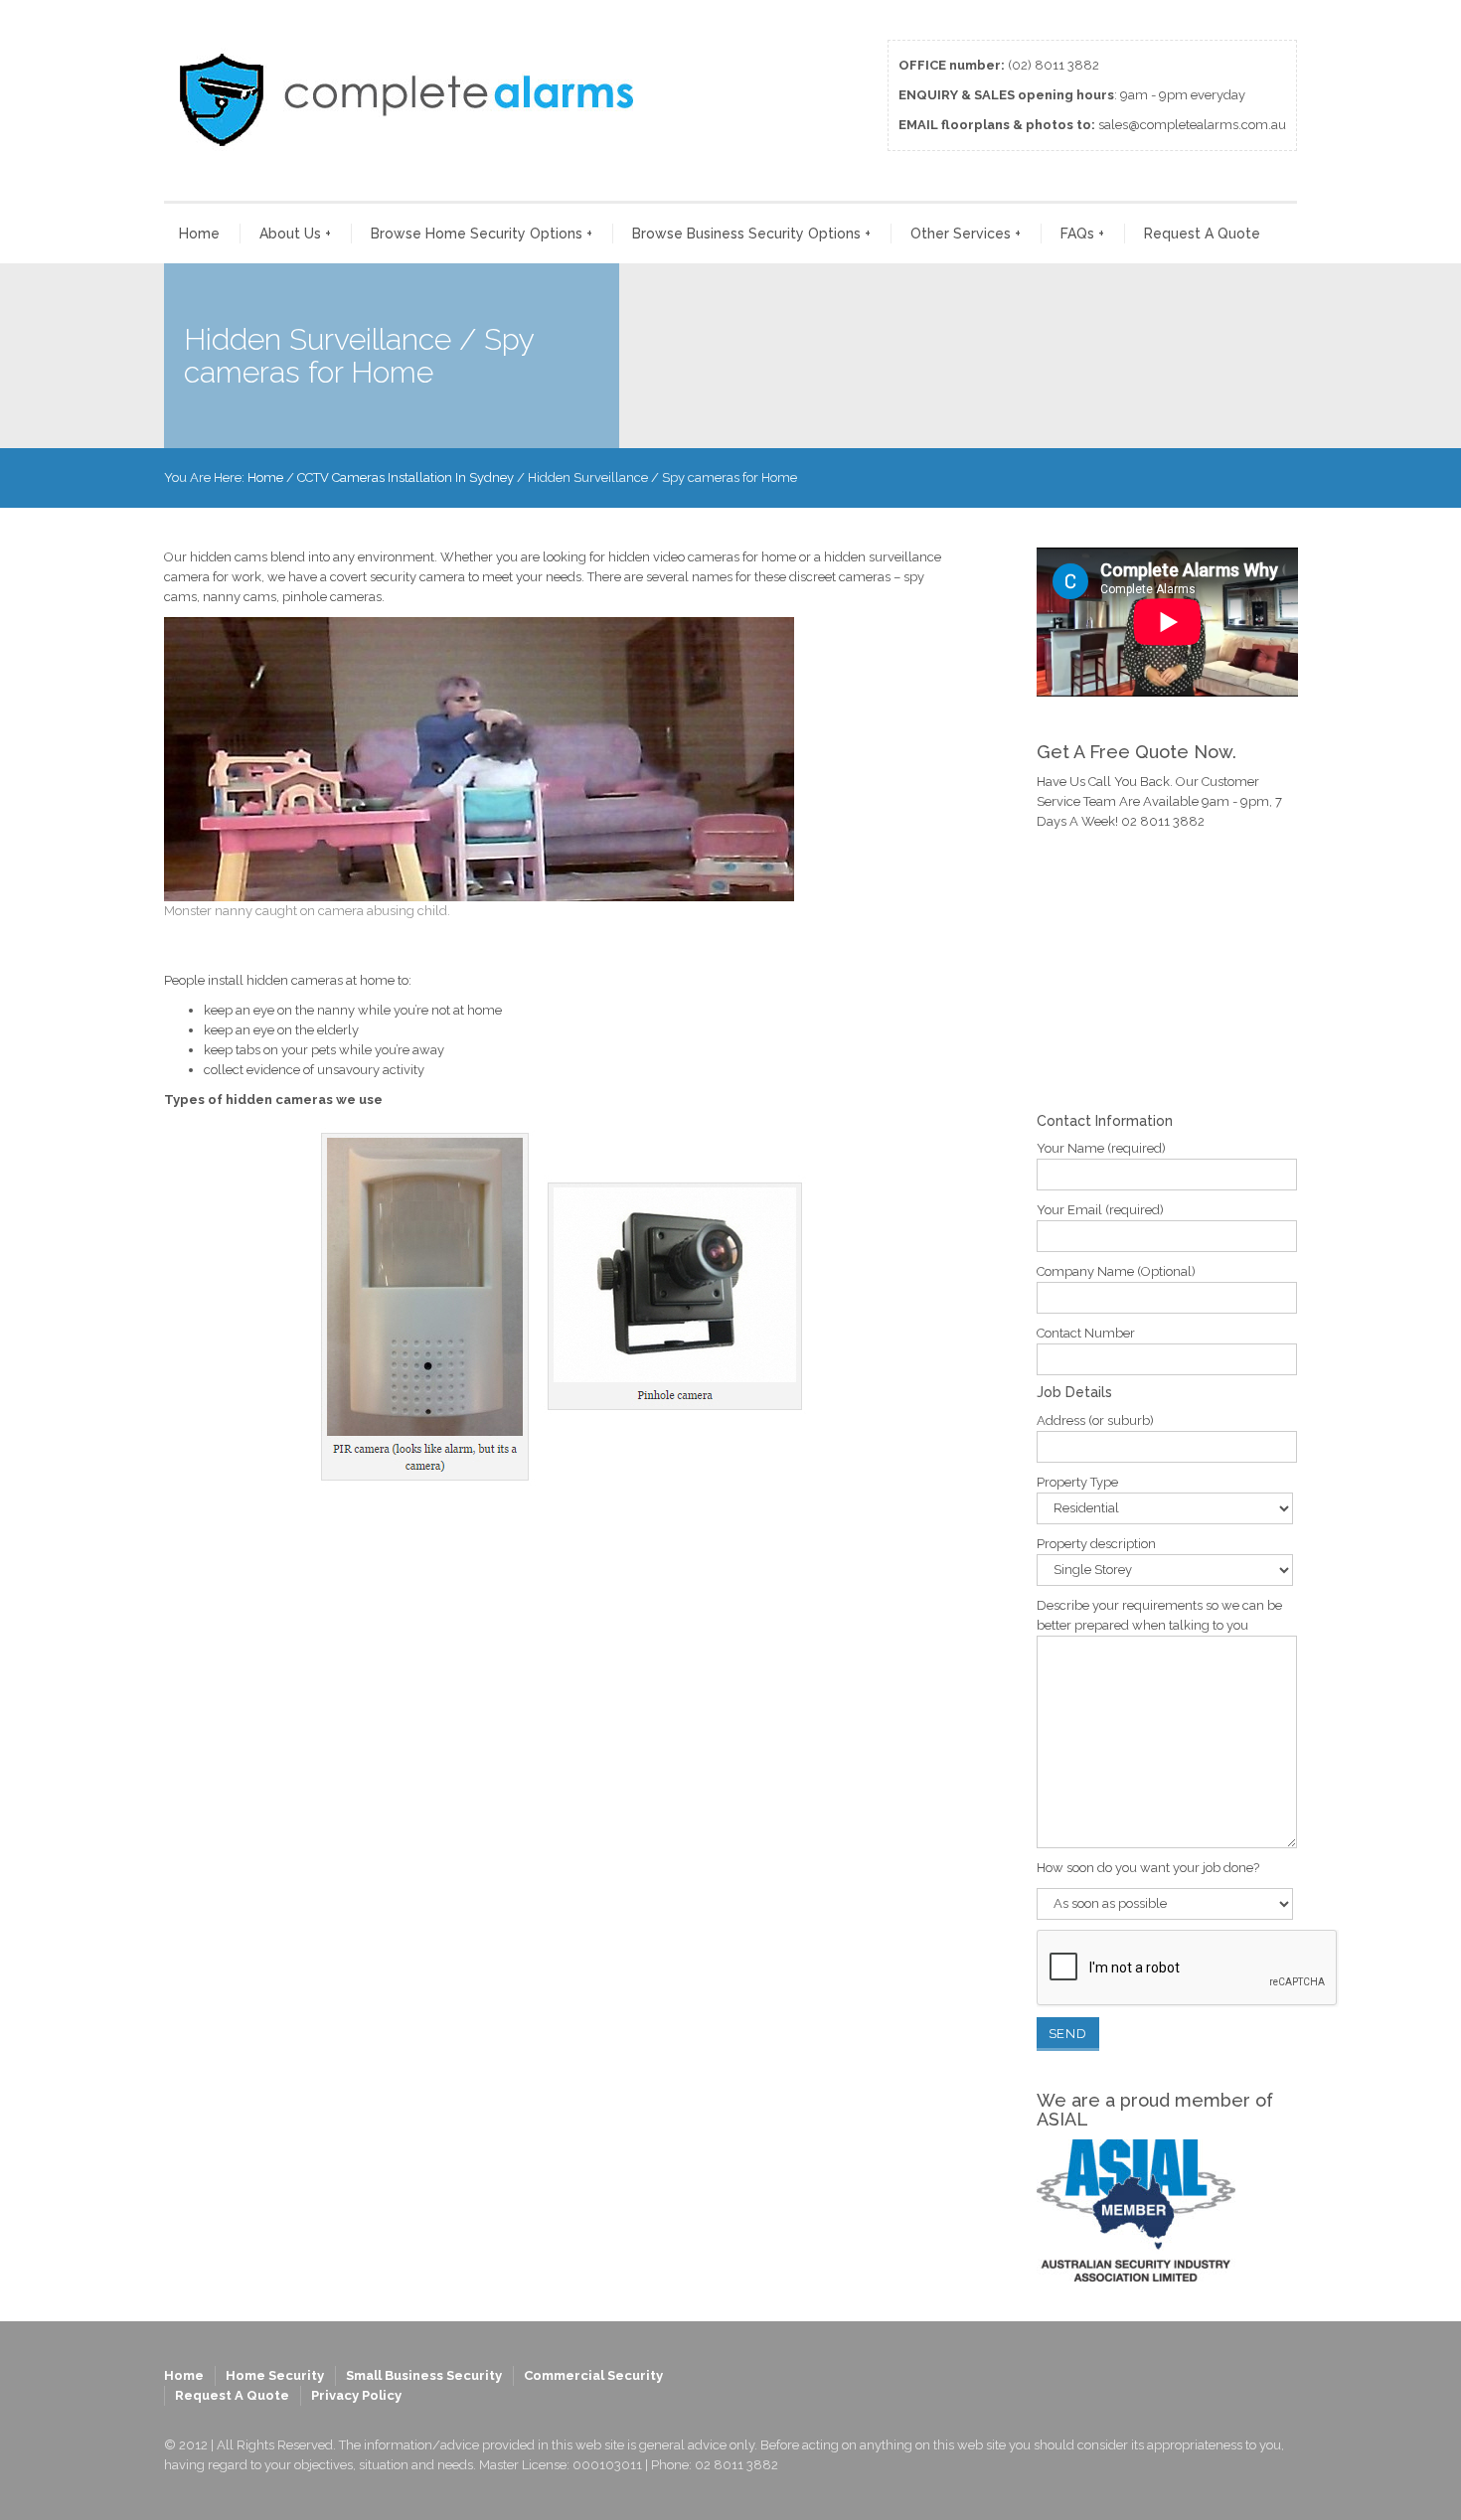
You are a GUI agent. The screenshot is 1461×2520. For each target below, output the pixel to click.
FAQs (1082, 234)
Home (199, 234)
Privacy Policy (356, 2395)
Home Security (275, 2375)
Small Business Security (424, 2375)
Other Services (966, 234)
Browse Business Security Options (751, 234)
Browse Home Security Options (482, 234)
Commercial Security (593, 2375)
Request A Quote (1202, 234)
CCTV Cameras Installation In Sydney (406, 477)
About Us (295, 234)
